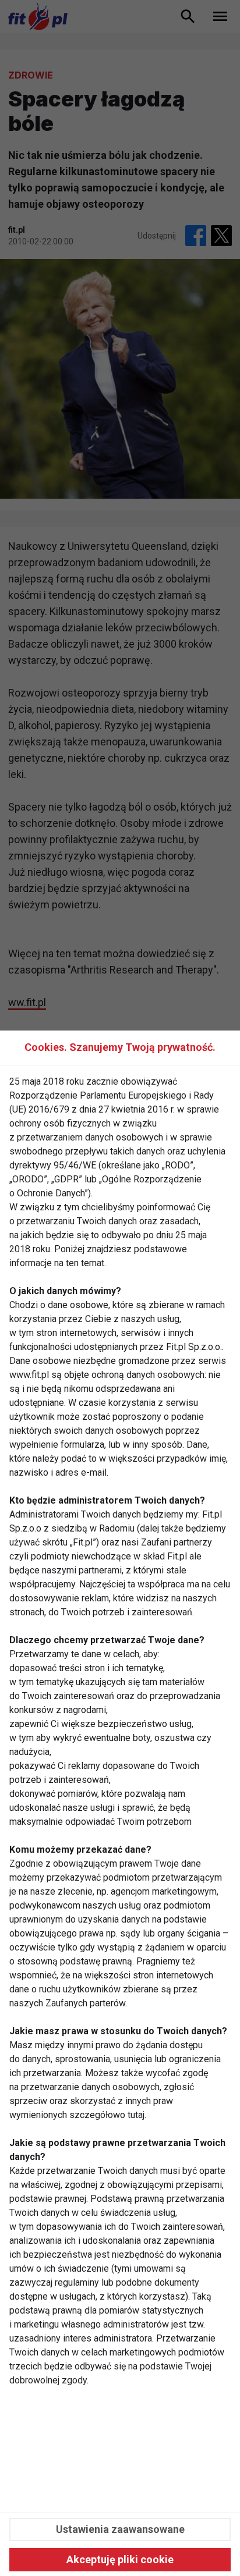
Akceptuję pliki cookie (120, 2559)
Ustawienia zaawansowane (120, 2529)
